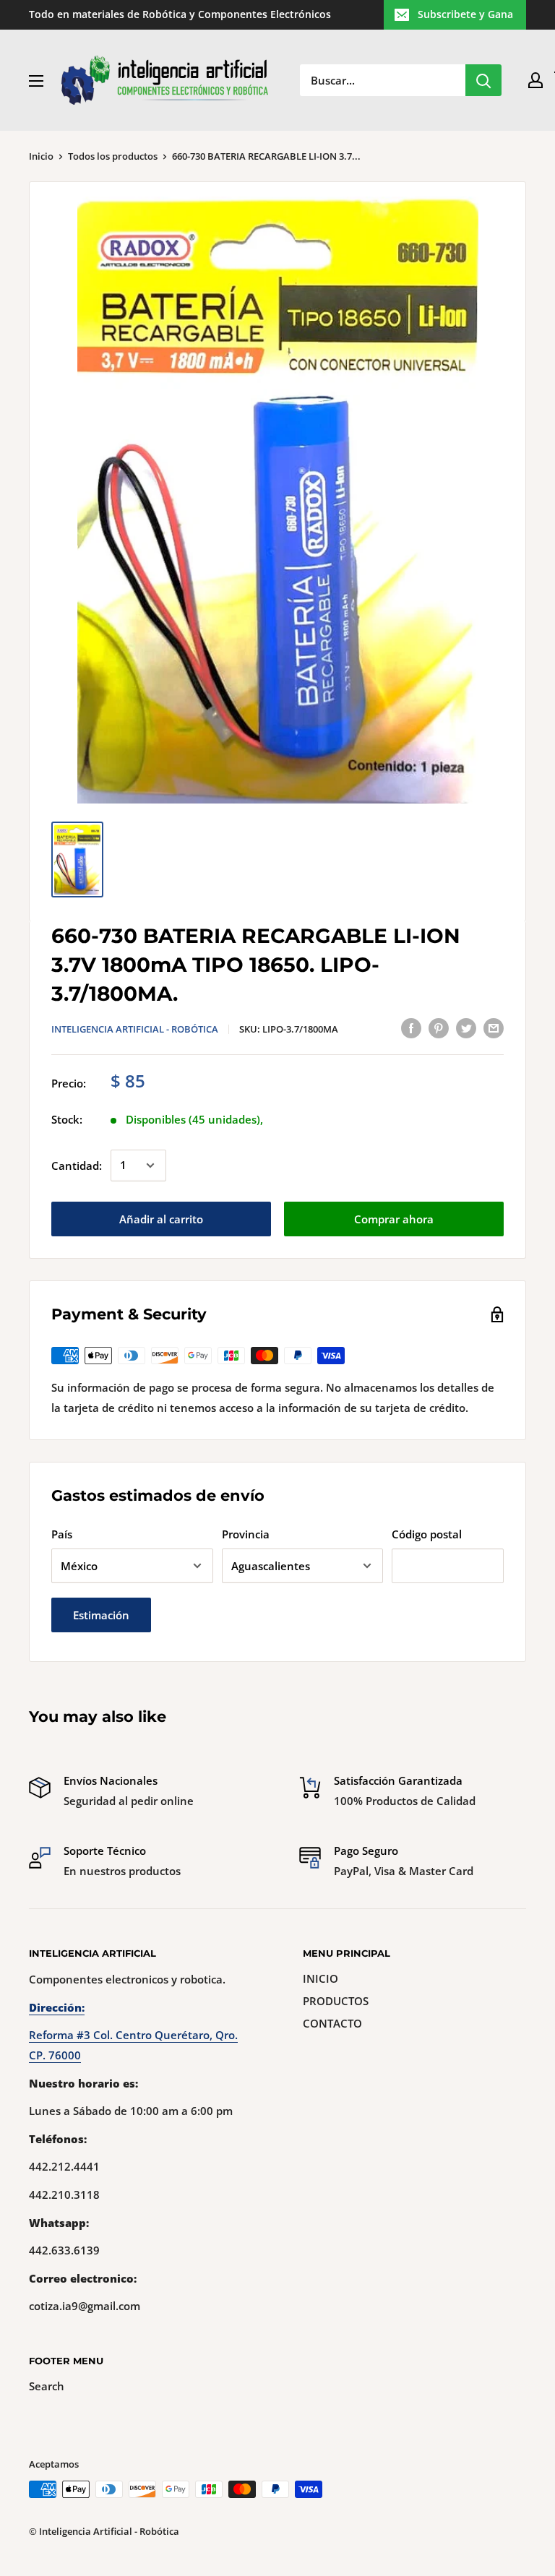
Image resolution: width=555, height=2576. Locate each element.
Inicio (41, 156)
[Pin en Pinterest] (439, 1028)
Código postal (427, 1534)
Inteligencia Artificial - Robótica (135, 1029)
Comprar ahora (394, 1219)
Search (47, 2386)
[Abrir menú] (36, 81)
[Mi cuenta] (535, 80)
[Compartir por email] (494, 1028)
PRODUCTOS (336, 2001)
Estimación (101, 1615)
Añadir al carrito (161, 1219)
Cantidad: (77, 1166)
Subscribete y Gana (465, 14)
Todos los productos (113, 156)
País (62, 1534)
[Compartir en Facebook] (411, 1028)
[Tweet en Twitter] (466, 1028)
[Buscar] (483, 80)
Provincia (246, 1534)
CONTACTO (332, 2023)
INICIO (320, 1978)
